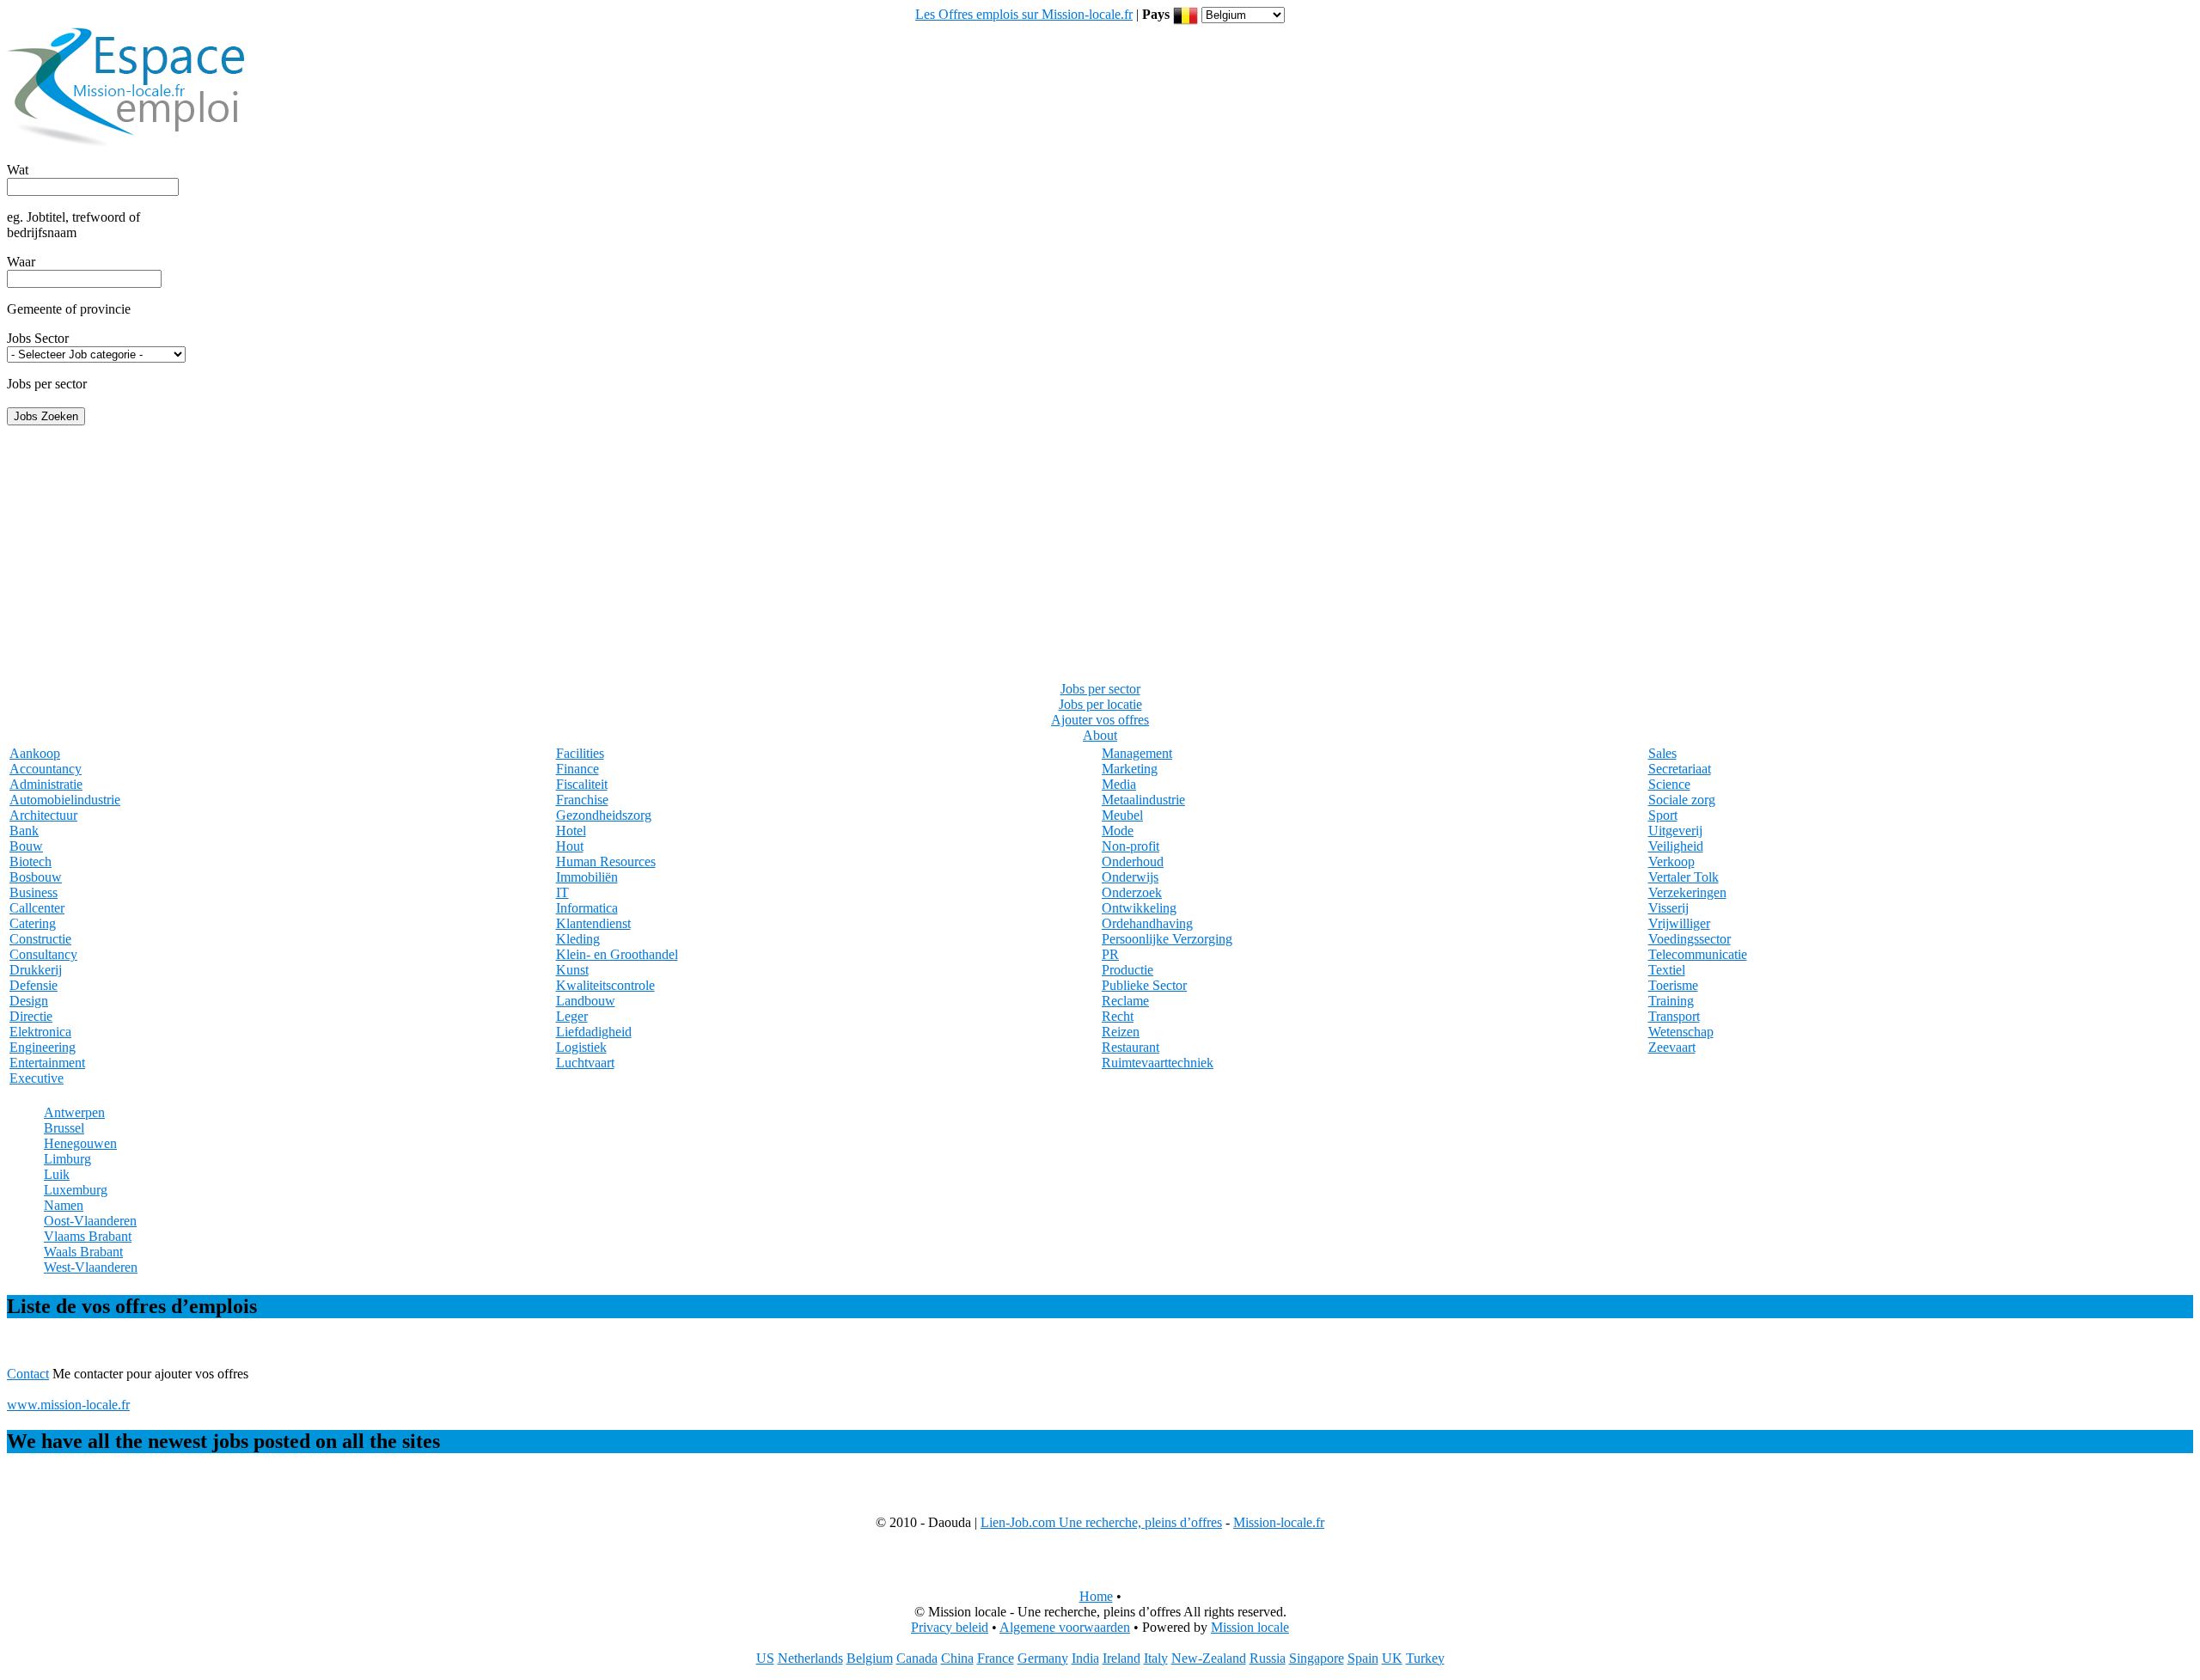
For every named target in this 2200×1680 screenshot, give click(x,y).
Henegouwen (80, 1143)
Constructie (40, 939)
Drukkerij (36, 970)
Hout (570, 846)
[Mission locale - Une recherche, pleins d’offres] (127, 149)
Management (1137, 753)
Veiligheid (1676, 846)
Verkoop (1671, 861)
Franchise (582, 800)
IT (562, 892)
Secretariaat (1680, 769)
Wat (18, 170)
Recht (1118, 1016)
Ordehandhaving (1147, 923)
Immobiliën (587, 877)
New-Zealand (1209, 1658)
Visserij (1668, 908)
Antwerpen (74, 1112)
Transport (1674, 1016)
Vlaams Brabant (88, 1236)
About (1100, 735)
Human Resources (606, 861)
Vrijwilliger (1679, 923)
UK (1392, 1658)
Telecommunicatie (1698, 954)
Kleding (578, 939)
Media (1119, 784)
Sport (1663, 815)
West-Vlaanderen (91, 1267)
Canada (917, 1658)
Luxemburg (76, 1190)
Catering (33, 923)
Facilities (580, 753)
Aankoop (35, 753)
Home (1096, 1596)
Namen (64, 1205)
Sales (1662, 753)
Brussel (64, 1128)
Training (1671, 1001)
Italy (1156, 1658)
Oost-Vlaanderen (90, 1221)
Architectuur (43, 815)
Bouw (26, 846)
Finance (577, 769)
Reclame (1125, 1001)
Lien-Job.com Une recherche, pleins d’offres (1101, 1522)
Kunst (572, 970)
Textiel (1667, 970)
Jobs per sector (1100, 689)
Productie (1127, 970)
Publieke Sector (1144, 985)
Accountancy (46, 769)
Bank (24, 831)
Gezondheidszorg (604, 815)
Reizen (1121, 1032)
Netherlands (810, 1658)
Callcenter (37, 908)
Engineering (43, 1047)
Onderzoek (1132, 892)
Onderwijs (1130, 877)
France (996, 1658)
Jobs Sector (38, 338)
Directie (31, 1016)
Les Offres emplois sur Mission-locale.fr (1024, 14)
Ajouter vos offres (1100, 720)
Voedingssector (1690, 939)
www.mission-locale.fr (68, 1405)
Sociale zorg (1682, 800)
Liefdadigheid (594, 1032)
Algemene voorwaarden (1065, 1627)
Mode (1118, 831)
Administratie (46, 784)
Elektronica (40, 1032)
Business (34, 892)
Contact (28, 1374)
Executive (37, 1078)
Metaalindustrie (1143, 800)
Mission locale (1250, 1627)
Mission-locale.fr (1279, 1522)
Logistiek (581, 1047)
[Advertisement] (1100, 546)
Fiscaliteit (582, 784)
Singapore (1317, 1658)
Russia (1268, 1658)
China (957, 1658)
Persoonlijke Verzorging (1167, 939)
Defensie (34, 985)
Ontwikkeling (1139, 908)
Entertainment (47, 1063)
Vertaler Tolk (1684, 877)
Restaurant (1131, 1047)
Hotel (571, 831)
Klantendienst (593, 923)
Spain (1363, 1658)
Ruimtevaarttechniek (1158, 1063)
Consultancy (43, 954)
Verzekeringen (1687, 892)
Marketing (1130, 769)
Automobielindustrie (65, 800)
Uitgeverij (1675, 831)
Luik (57, 1174)
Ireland (1121, 1658)
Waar (21, 262)
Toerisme (1673, 985)
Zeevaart (1672, 1047)
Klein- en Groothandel (617, 954)
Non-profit (1131, 846)
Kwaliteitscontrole (605, 985)
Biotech (31, 861)
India (1085, 1658)
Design (29, 1001)
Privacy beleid (950, 1627)
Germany (1043, 1658)
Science (1669, 784)
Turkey (1425, 1658)
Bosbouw (36, 877)
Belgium (870, 1658)
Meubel (1122, 815)
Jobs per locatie (1100, 704)
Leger (572, 1016)
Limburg (67, 1159)
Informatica (587, 908)
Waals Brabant (83, 1252)
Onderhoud (1133, 861)
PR (1110, 954)
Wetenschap (1681, 1032)
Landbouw (586, 1001)
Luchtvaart (585, 1063)
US (765, 1658)
